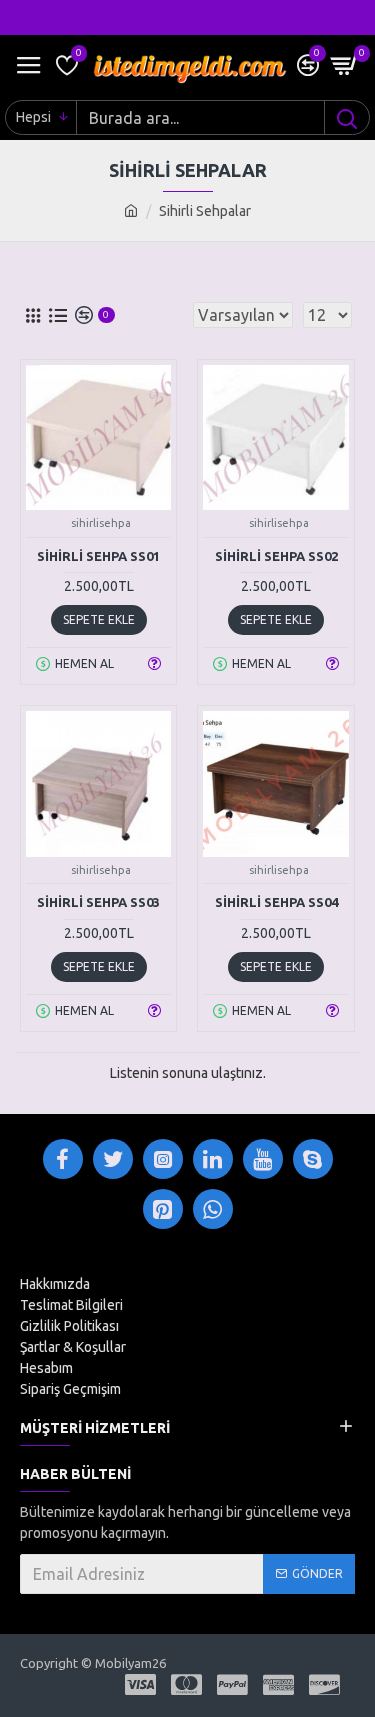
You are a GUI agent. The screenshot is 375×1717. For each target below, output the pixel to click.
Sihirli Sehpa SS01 (98, 556)
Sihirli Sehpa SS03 (98, 902)
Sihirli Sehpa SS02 (276, 556)
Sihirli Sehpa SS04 (276, 902)
